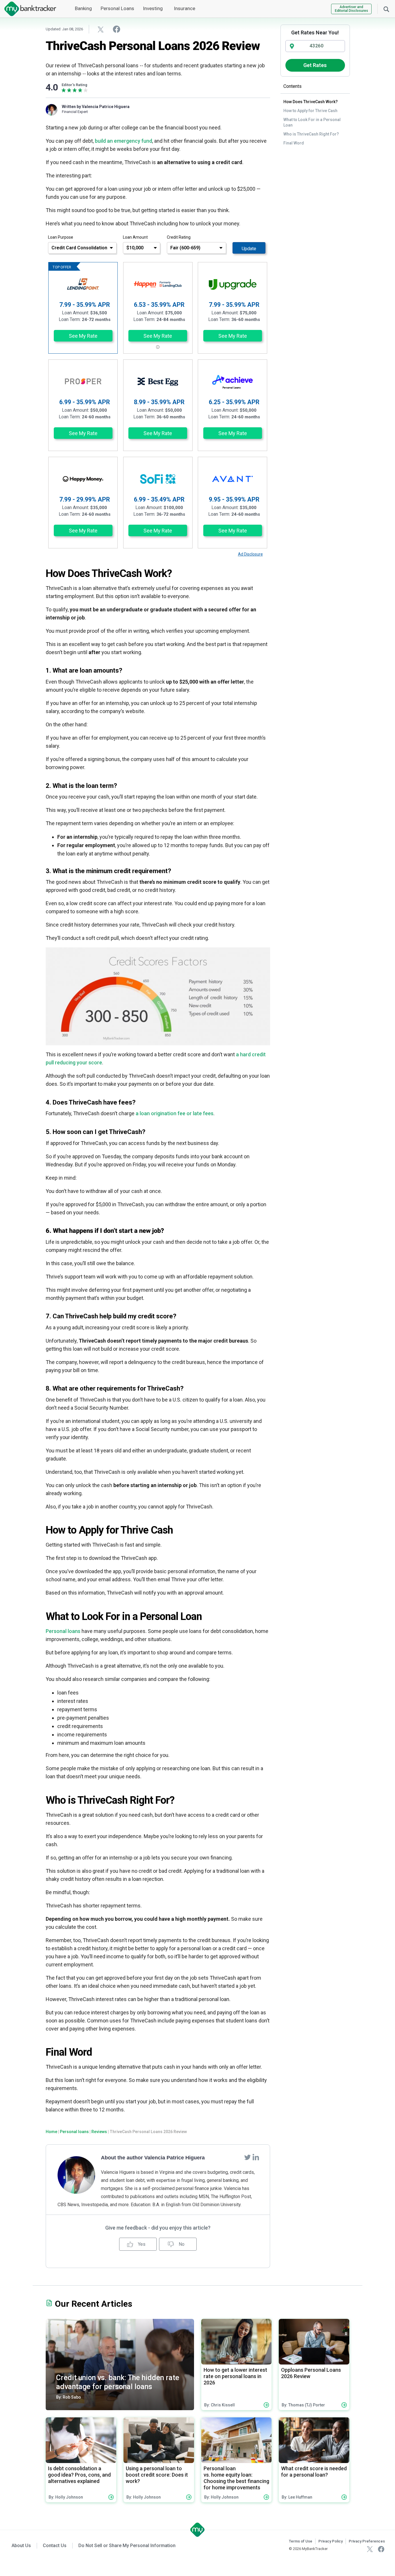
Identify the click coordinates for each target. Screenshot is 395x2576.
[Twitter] (248, 2157)
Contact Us (55, 2546)
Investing (153, 8)
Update (249, 249)
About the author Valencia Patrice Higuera (153, 2158)
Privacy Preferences (367, 2541)
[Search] (386, 9)
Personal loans (63, 1631)
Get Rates (315, 65)
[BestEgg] (158, 382)
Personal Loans (117, 8)
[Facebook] (381, 2549)
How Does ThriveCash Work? (311, 102)
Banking (83, 8)
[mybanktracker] (28, 9)
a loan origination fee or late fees (175, 1113)
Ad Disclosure (250, 554)
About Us (21, 2546)
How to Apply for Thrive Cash (310, 111)
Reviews (99, 2132)
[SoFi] (158, 479)
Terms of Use (301, 2541)
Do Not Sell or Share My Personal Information (127, 2546)
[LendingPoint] (83, 284)
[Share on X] (101, 29)
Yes (141, 2244)
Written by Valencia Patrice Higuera (96, 107)
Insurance (184, 8)
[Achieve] (232, 382)
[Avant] (232, 479)
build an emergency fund (123, 141)
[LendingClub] (158, 284)
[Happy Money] (83, 479)
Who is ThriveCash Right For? (311, 134)
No (181, 2244)
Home (51, 2132)
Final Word (294, 143)
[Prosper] (83, 382)
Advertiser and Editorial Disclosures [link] (351, 9)
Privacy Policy (331, 2541)
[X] (370, 2549)
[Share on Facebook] (117, 29)
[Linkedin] (256, 2157)
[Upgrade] (233, 284)
